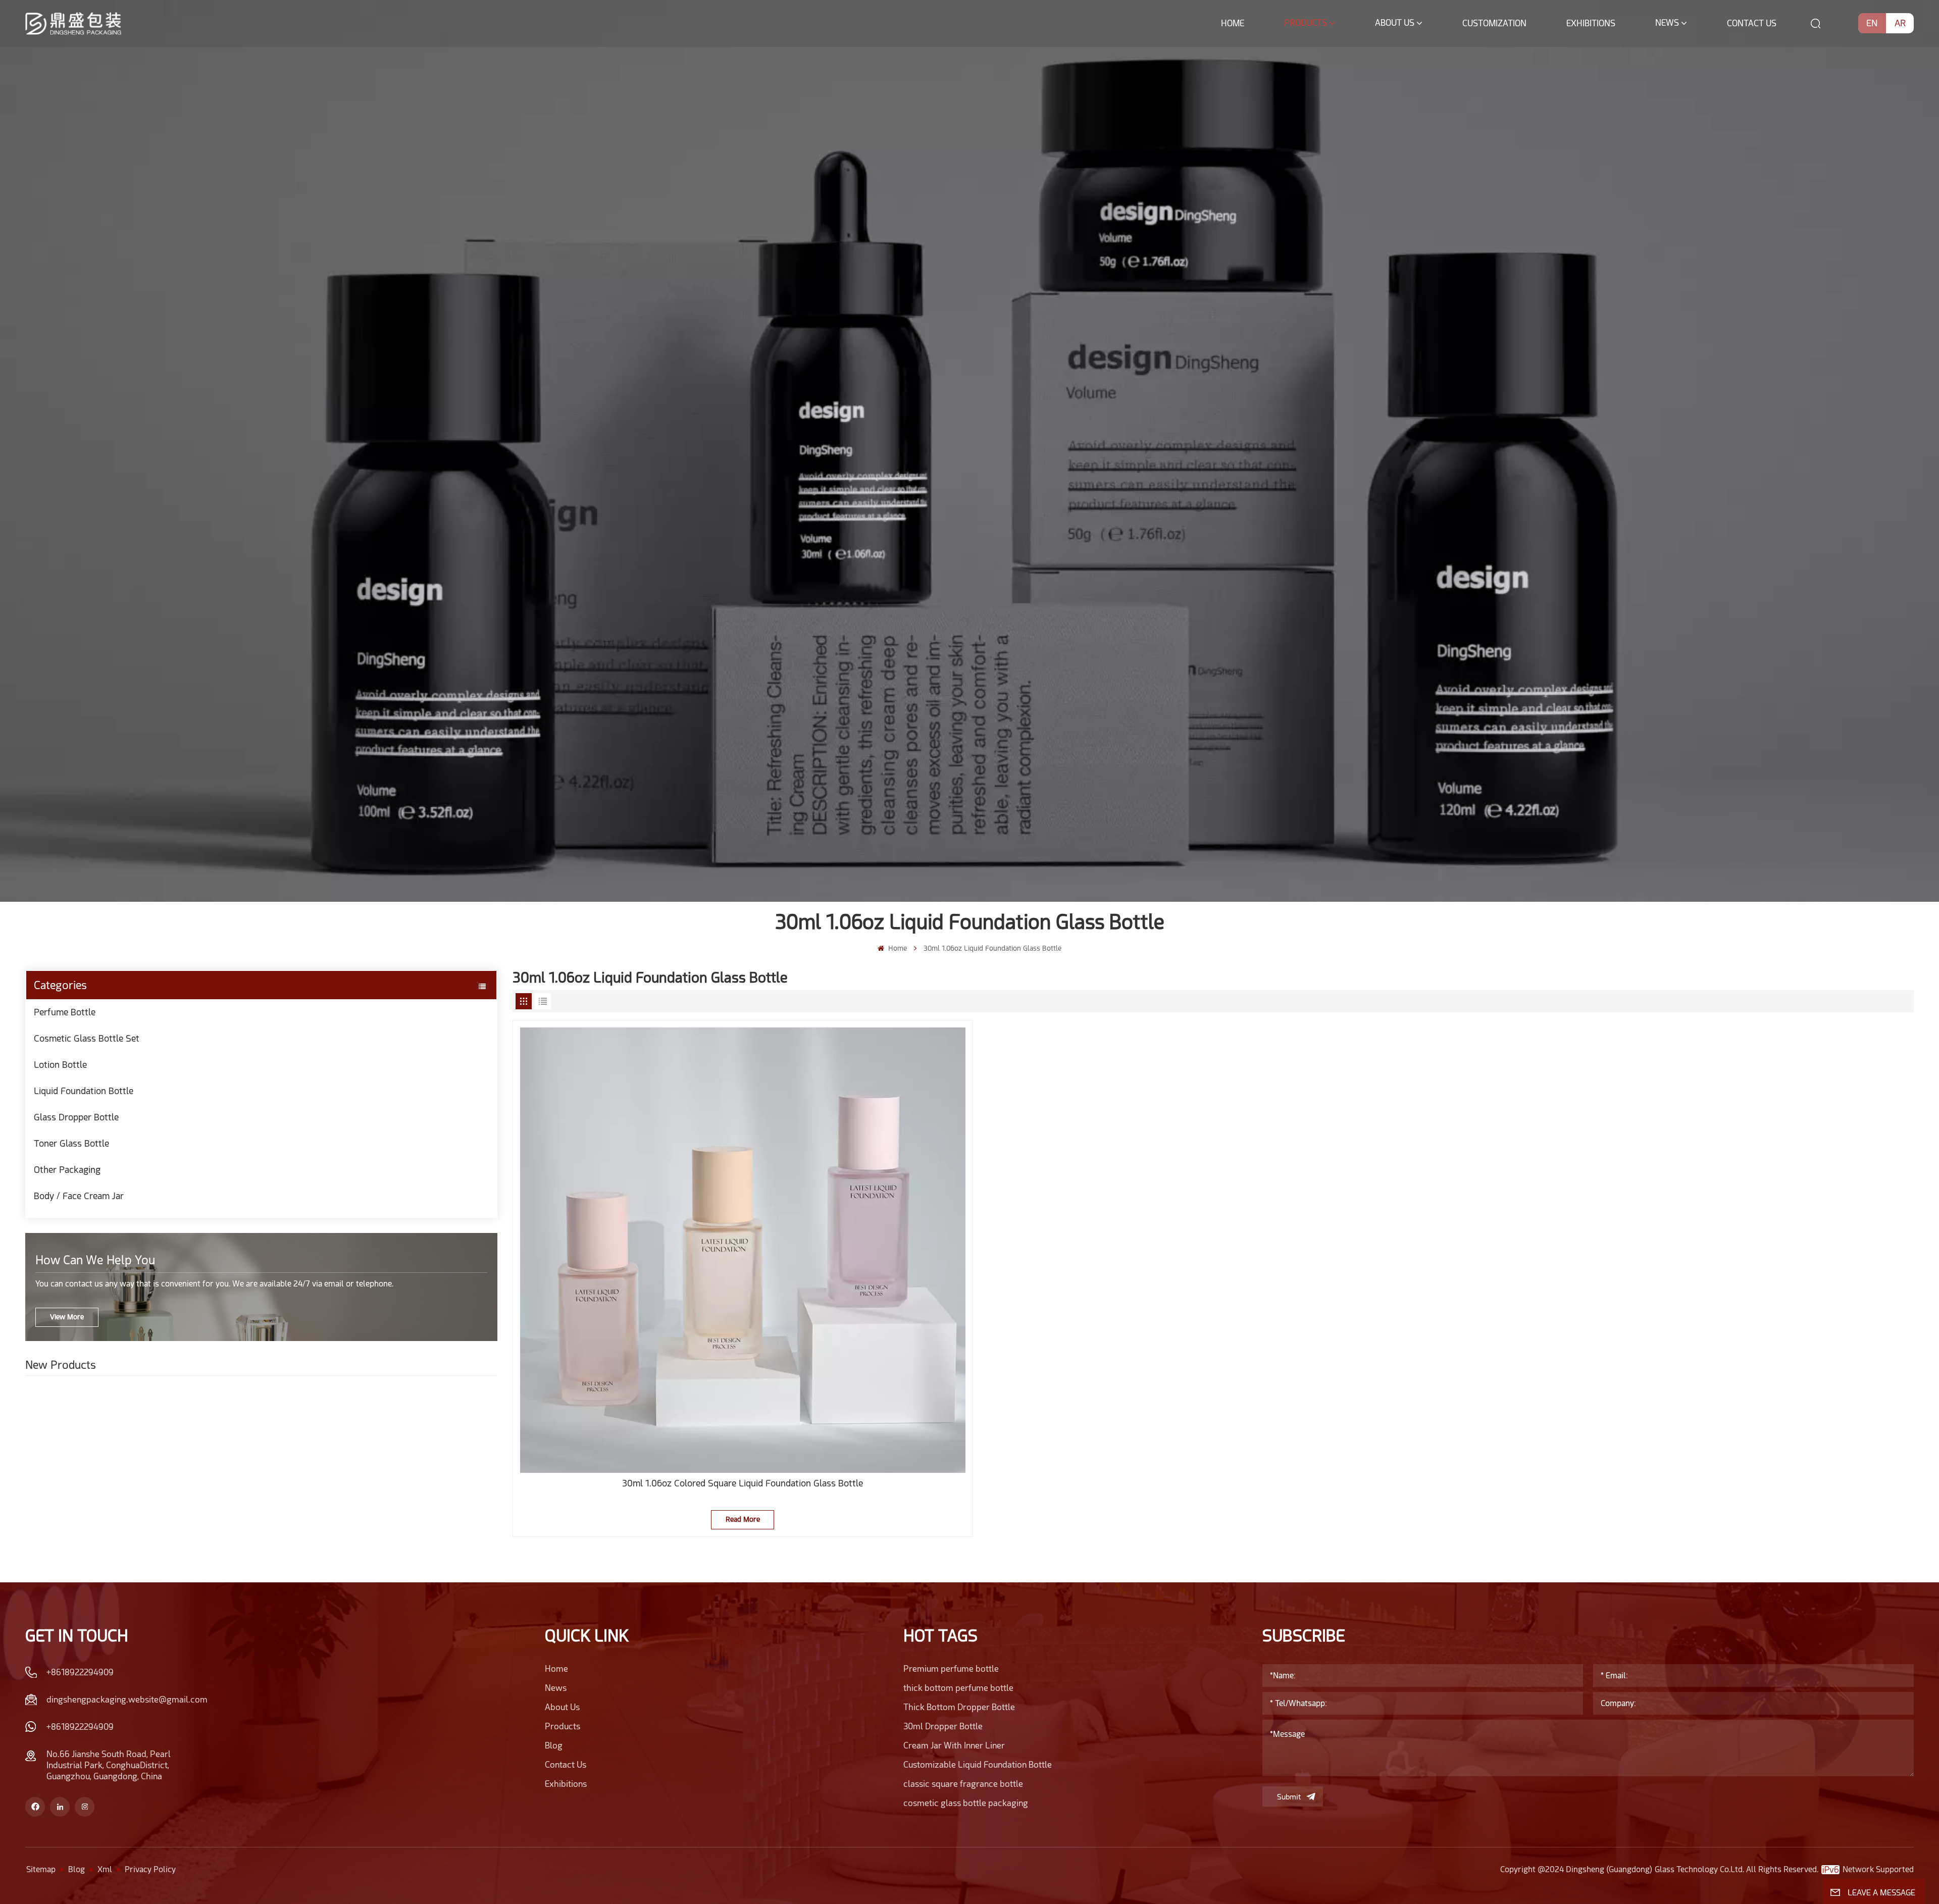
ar (1900, 23)
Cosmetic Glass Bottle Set (87, 1038)
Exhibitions (1591, 23)
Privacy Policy (150, 1869)
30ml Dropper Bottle (943, 1726)
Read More (743, 1519)
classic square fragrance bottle (963, 1784)
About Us (1395, 23)
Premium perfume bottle (951, 1669)
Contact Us (1752, 23)
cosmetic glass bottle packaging (966, 1803)
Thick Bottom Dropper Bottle (959, 1707)
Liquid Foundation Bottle (84, 1091)
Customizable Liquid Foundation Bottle (978, 1765)
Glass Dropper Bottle (76, 1117)
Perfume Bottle (65, 1012)
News (1667, 23)
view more (67, 1317)
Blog (554, 1745)
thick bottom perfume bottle (958, 1688)
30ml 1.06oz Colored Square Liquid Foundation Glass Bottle (743, 1483)
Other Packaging (67, 1170)
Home (1233, 23)
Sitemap (41, 1869)
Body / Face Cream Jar (79, 1196)
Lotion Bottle (60, 1065)
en (1872, 23)
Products (1306, 23)
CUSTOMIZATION (1494, 23)
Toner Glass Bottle (71, 1143)
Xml (105, 1869)
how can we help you (95, 1260)
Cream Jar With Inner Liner (954, 1745)
